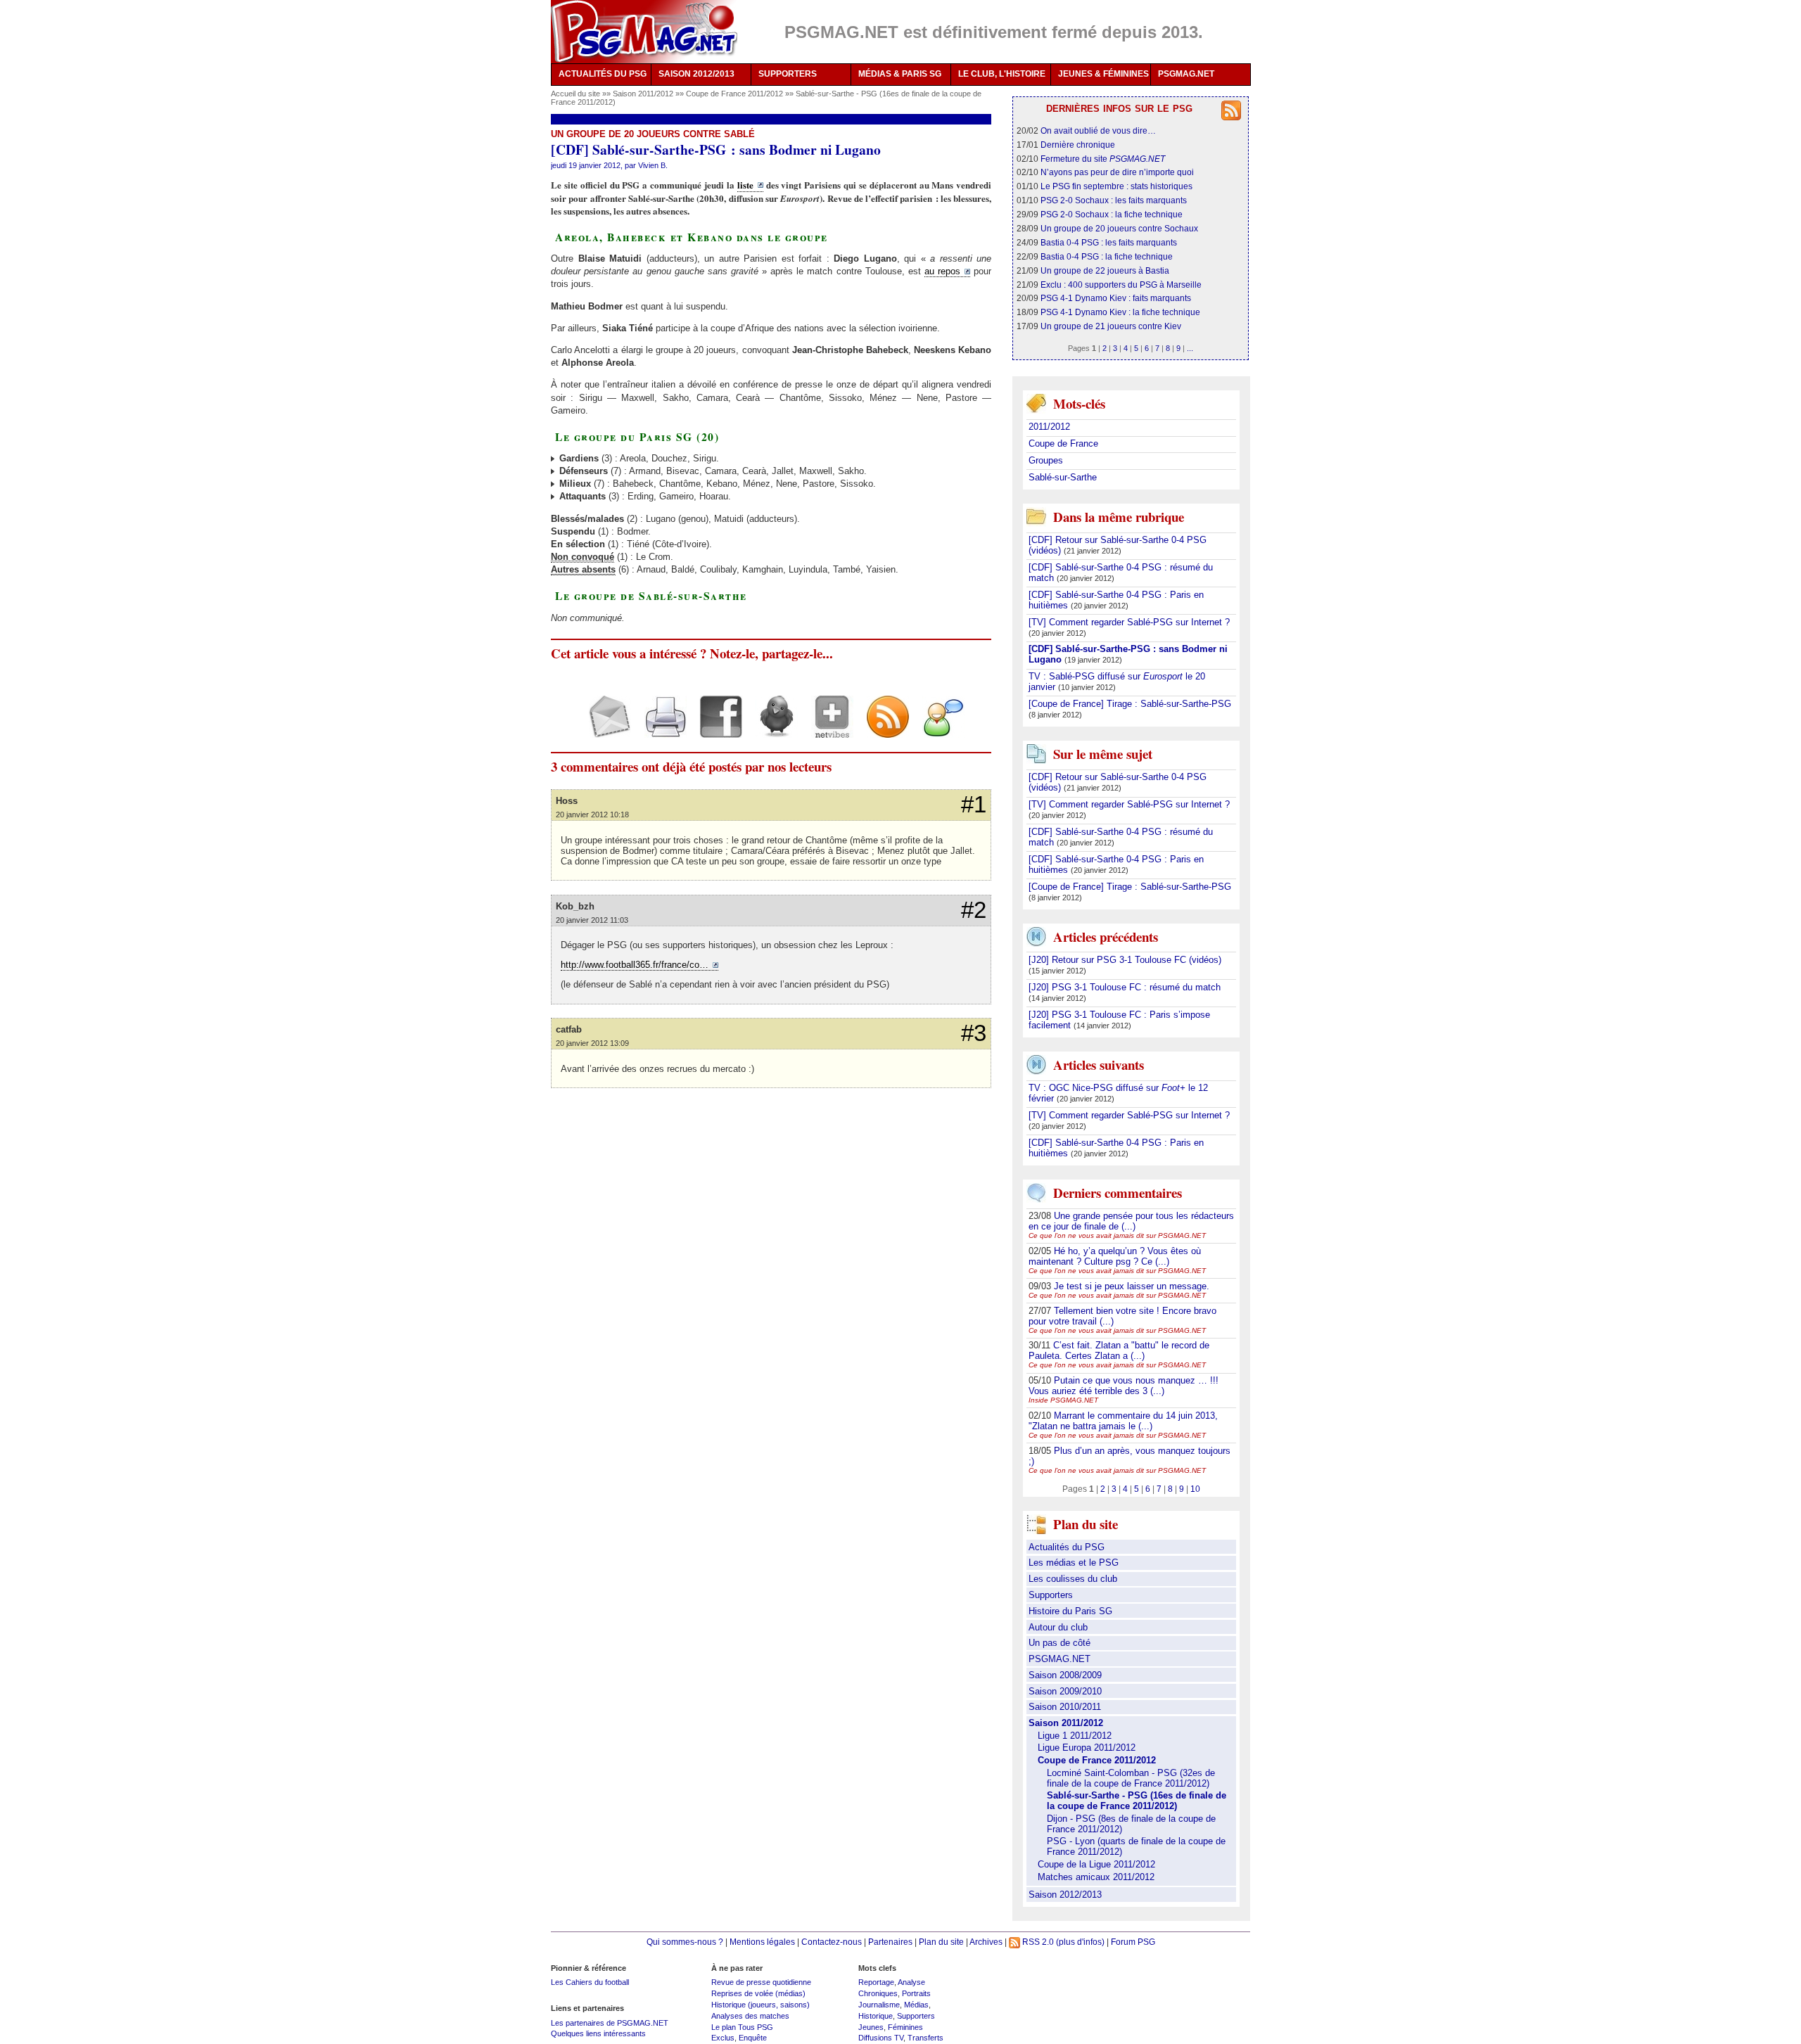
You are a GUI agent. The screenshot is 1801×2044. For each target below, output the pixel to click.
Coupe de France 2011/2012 (736, 94)
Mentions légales (762, 1942)
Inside (1063, 1400)
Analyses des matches (750, 2016)
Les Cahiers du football (590, 1982)
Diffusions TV (881, 2038)
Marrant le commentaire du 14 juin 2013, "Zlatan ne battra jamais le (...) (1123, 1421)
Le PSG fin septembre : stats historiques (1116, 186)
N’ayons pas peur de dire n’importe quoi (1117, 172)
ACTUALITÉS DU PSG (603, 74)
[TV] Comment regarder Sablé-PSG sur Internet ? (1129, 622)
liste (745, 185)
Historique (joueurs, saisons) (761, 2005)
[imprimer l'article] (660, 728)
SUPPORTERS (788, 74)
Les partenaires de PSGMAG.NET (610, 2023)
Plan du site (941, 1942)
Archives (986, 1942)
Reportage (876, 1982)
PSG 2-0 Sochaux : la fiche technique (1112, 214)
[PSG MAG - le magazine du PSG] (644, 32)
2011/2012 (1049, 427)
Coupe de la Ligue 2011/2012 (1096, 1864)
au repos (942, 271)
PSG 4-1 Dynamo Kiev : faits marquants (1116, 298)
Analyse (911, 1982)
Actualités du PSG (1067, 1547)
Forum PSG (1133, 1942)
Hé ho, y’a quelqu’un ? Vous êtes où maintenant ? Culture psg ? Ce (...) (1115, 1256)
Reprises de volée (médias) (758, 1993)
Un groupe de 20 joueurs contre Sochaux (1119, 228)
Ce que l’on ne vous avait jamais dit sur (1117, 1235)
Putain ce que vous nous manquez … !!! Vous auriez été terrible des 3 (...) (1124, 1386)
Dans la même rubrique (1119, 517)
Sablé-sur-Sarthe (1063, 477)
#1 (974, 805)
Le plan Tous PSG (742, 2027)
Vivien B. (653, 165)
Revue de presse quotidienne (761, 1982)
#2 (974, 910)
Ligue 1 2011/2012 (1075, 1736)
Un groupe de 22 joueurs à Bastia (1105, 270)
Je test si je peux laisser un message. (1132, 1286)
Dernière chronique (1078, 145)
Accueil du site (575, 94)
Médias (916, 2005)
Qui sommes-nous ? (685, 1942)
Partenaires (890, 1942)
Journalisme (879, 2005)
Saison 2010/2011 (1065, 1707)
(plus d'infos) (1080, 1942)
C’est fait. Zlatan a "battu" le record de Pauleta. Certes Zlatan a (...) (1119, 1350)
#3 (974, 1033)
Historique (876, 2016)
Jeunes (871, 2027)
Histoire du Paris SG (1070, 1611)
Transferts (925, 2038)
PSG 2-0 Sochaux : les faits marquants (1114, 200)
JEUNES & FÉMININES (1103, 74)
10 (1195, 1489)
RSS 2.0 (1037, 1942)
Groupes (1046, 460)
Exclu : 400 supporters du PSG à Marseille (1121, 285)
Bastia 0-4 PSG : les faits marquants (1109, 242)
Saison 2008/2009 (1065, 1675)
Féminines (905, 2027)
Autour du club (1058, 1627)
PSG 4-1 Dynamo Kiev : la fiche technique (1120, 312)
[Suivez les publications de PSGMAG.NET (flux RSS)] (883, 728)
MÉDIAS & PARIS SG (900, 74)
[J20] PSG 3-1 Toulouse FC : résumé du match (1125, 987)
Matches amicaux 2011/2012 (1096, 1877)
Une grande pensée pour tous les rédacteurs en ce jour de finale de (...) (1131, 1221)
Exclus (723, 2038)
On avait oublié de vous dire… (1098, 130)
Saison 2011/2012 (644, 94)
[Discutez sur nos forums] (938, 728)
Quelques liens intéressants (598, 2033)
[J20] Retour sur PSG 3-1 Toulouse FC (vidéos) (1125, 960)
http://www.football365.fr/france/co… (635, 965)
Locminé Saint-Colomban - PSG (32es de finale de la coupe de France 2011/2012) (1131, 1778)
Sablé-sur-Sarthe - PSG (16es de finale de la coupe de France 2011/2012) (1137, 1801)
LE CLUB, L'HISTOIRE (1002, 74)
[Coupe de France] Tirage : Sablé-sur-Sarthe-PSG (1130, 704)
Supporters (1051, 1595)
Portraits (916, 1993)
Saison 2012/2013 (1065, 1895)
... (1190, 348)
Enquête (753, 2038)
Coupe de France (1063, 443)
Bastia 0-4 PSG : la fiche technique (1107, 256)
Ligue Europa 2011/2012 (1087, 1748)
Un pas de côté (1059, 1643)
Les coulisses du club (1073, 1579)
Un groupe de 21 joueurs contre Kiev (1111, 326)
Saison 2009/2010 (1065, 1691)
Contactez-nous (832, 1942)
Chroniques (878, 1993)
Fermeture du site (1103, 159)
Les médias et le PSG (1074, 1563)
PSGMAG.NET (1186, 74)
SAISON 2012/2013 (696, 74)
